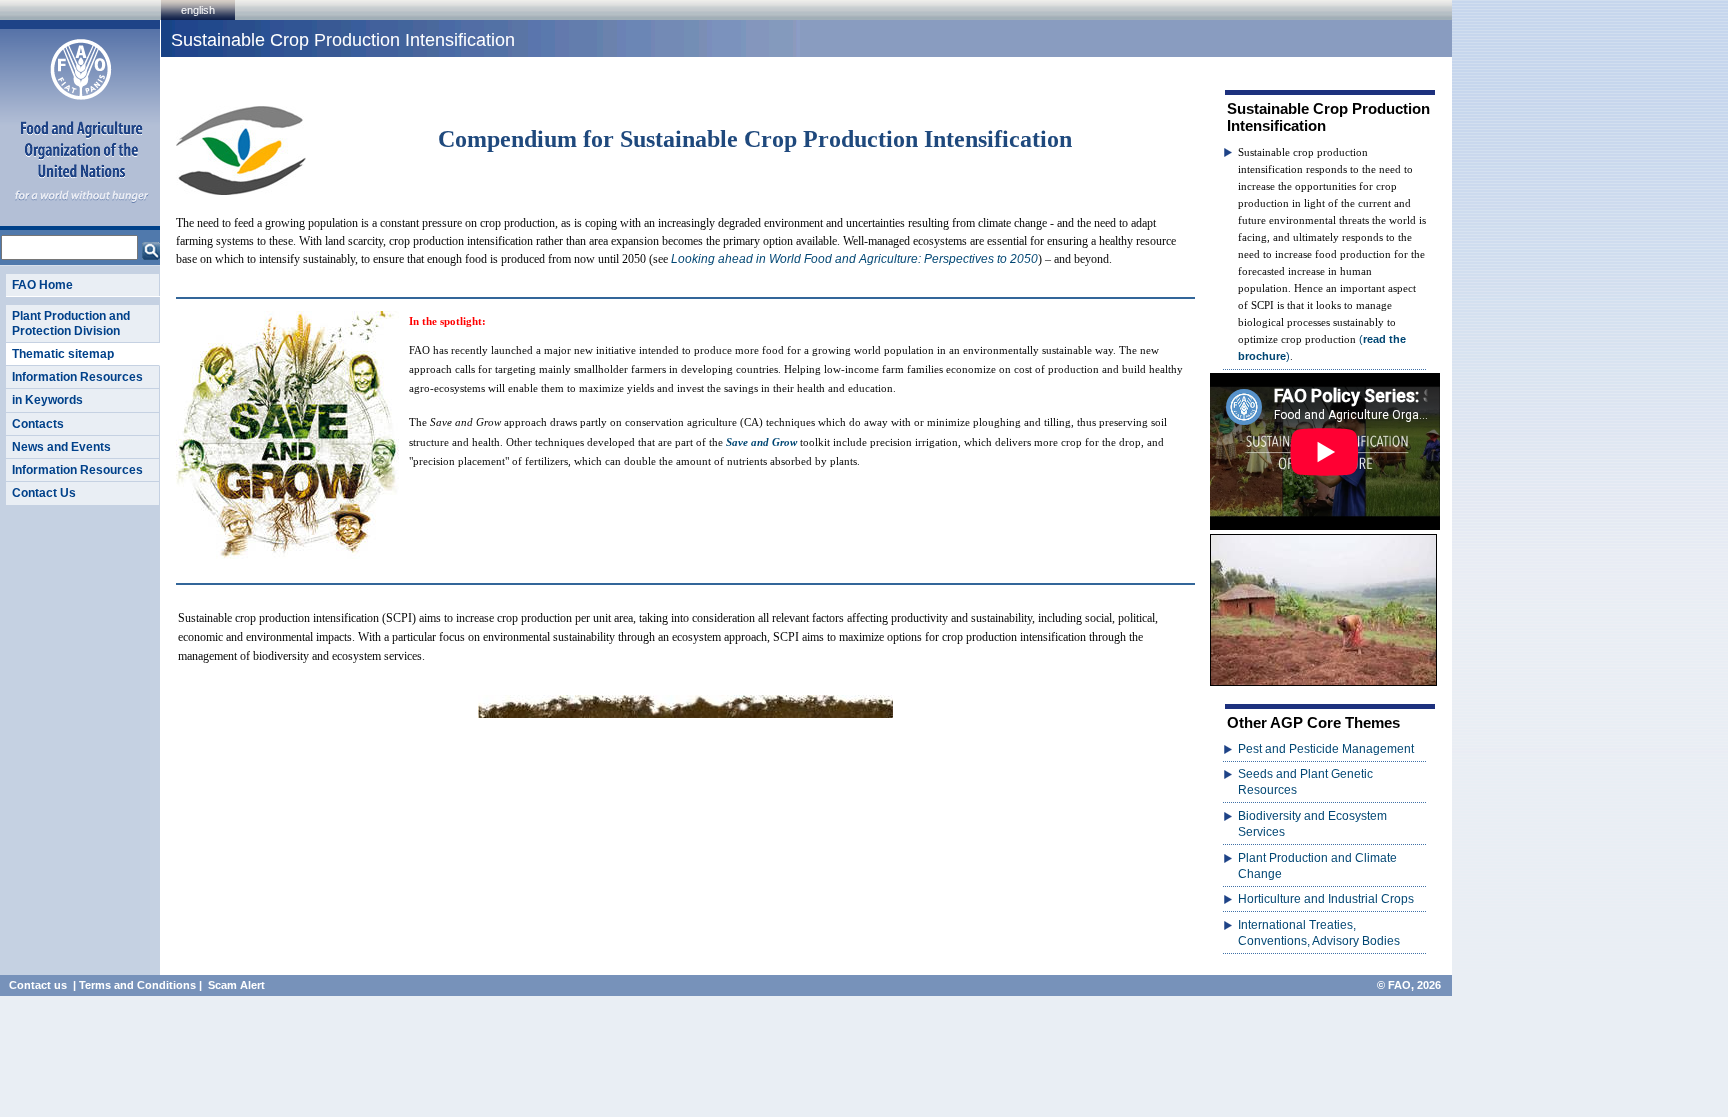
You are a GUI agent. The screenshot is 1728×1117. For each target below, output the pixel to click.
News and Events (61, 447)
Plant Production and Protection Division (71, 323)
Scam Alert (236, 985)
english (198, 10)
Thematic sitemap (63, 354)
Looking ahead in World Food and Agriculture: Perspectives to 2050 (854, 259)
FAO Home (42, 285)
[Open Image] (1323, 609)
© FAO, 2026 (1409, 985)
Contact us (38, 985)
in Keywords (47, 400)
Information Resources (77, 377)
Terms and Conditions (137, 985)
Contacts (38, 424)
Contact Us (44, 493)
